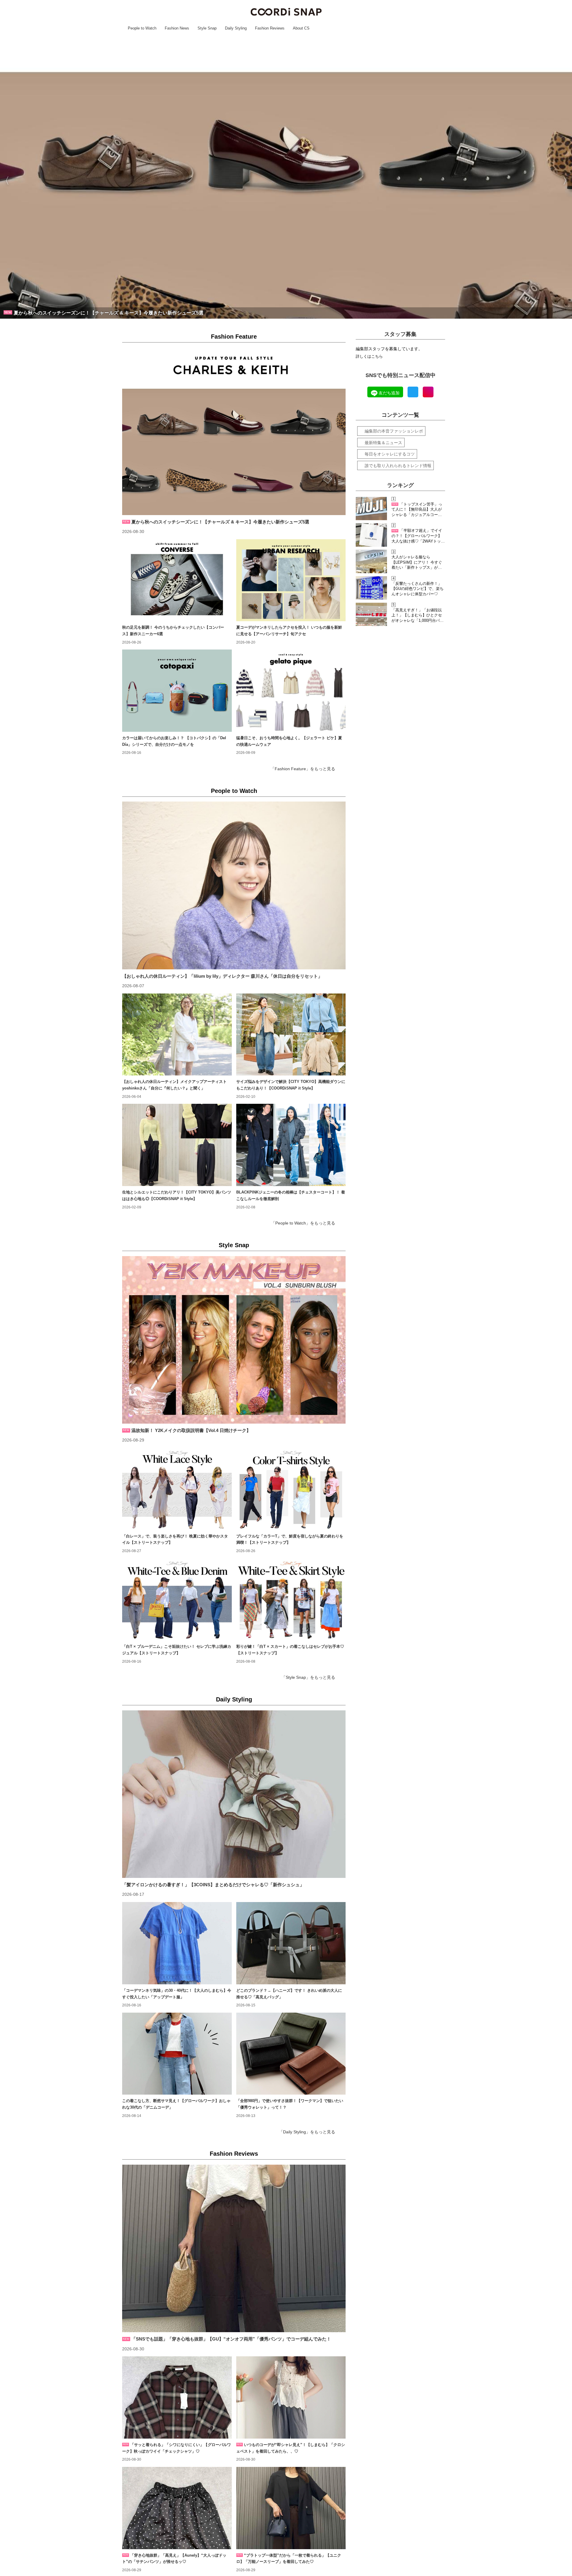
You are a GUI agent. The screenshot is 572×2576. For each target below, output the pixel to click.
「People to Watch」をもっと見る (303, 1223)
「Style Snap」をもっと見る (308, 1677)
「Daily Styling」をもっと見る (307, 2132)
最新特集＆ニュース (383, 443)
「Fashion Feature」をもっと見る (303, 769)
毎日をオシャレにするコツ (390, 454)
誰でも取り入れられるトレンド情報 (398, 466)
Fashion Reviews (234, 2154)
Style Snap (234, 1245)
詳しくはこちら (369, 357)
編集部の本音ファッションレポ (394, 431)
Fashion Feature (234, 337)
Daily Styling (234, 1699)
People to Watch (234, 791)
